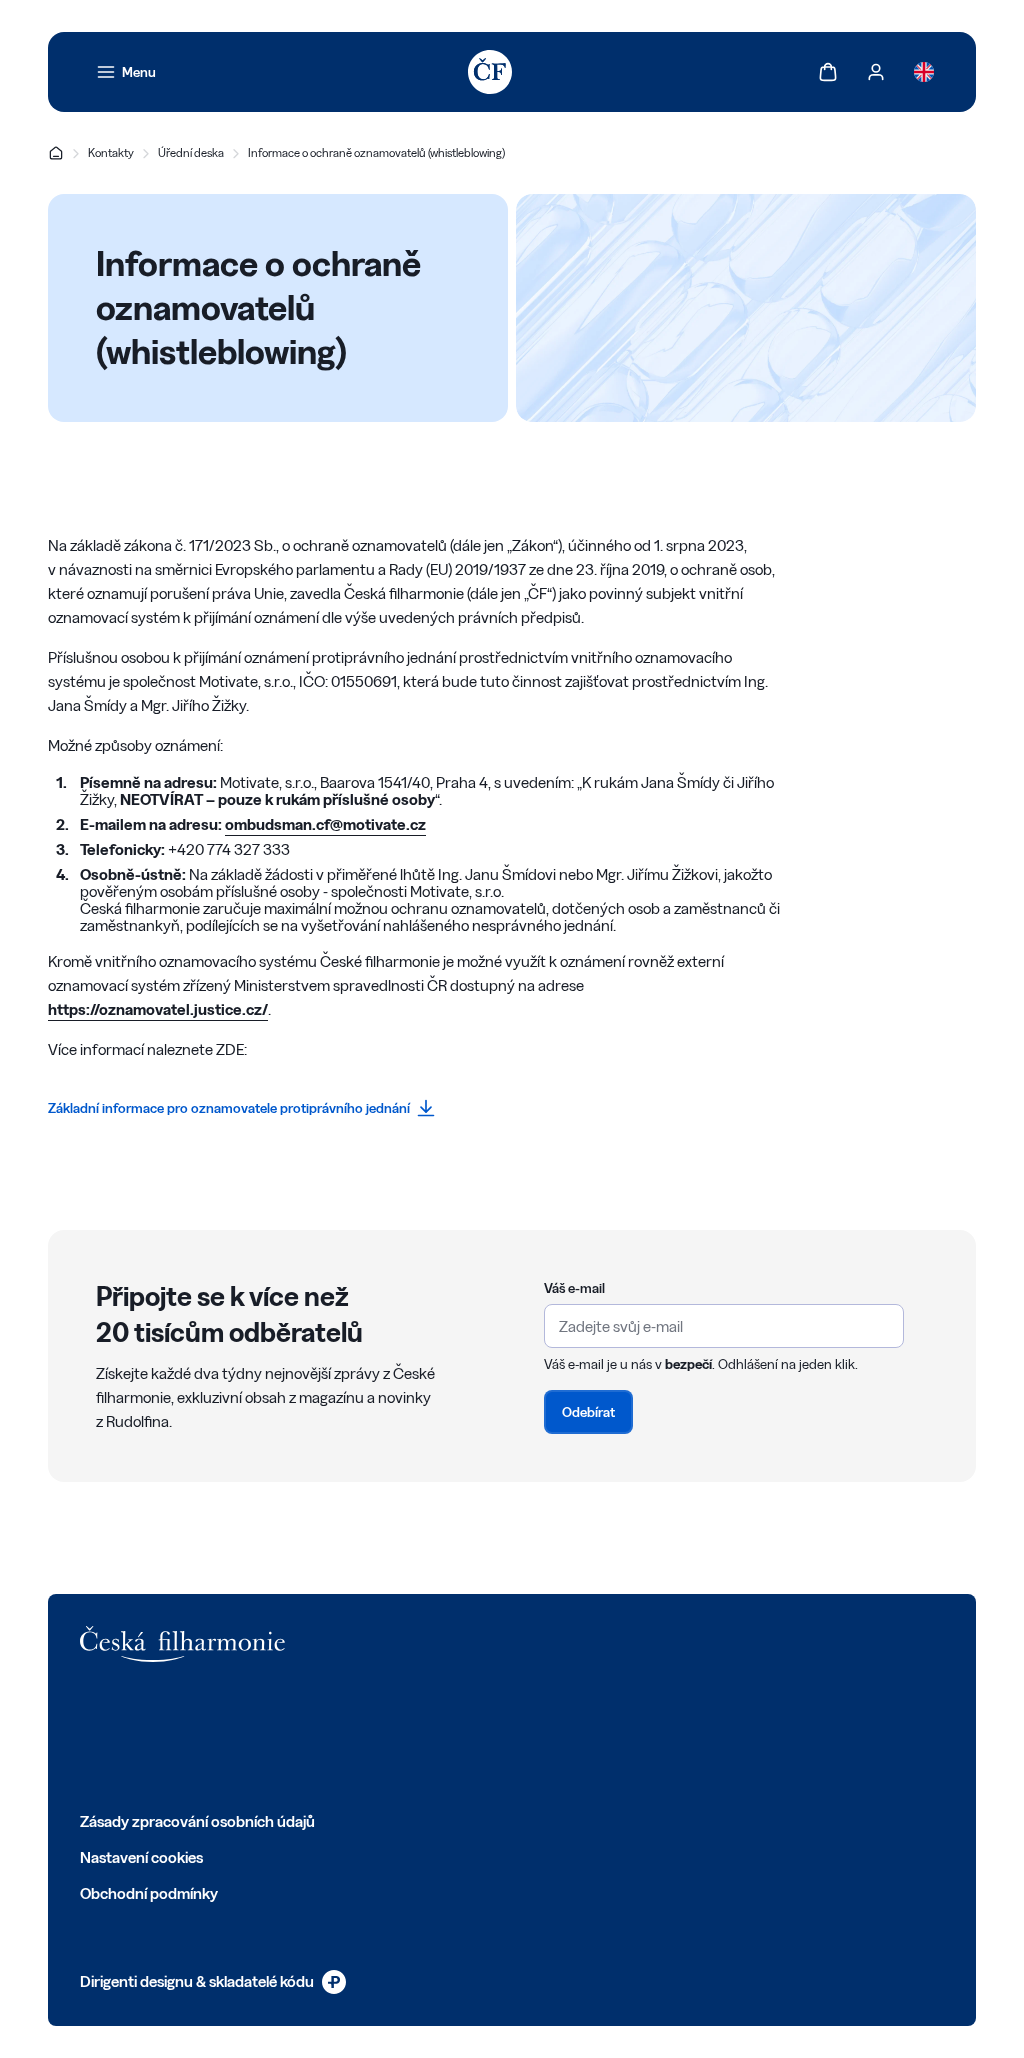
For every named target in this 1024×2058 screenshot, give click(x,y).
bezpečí (688, 1364)
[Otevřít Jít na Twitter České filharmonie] (134, 1736)
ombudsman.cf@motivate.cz (325, 824)
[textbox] (724, 1326)
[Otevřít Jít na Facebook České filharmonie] (90, 1736)
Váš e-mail (574, 1288)
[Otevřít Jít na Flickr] (310, 1736)
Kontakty (111, 152)
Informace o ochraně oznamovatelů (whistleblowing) (376, 152)
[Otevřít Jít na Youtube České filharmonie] (222, 1736)
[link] (126, 72)
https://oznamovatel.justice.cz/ (158, 1009)
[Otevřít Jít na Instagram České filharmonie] (178, 1736)
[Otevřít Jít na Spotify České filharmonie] (266, 1736)
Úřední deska (191, 152)
